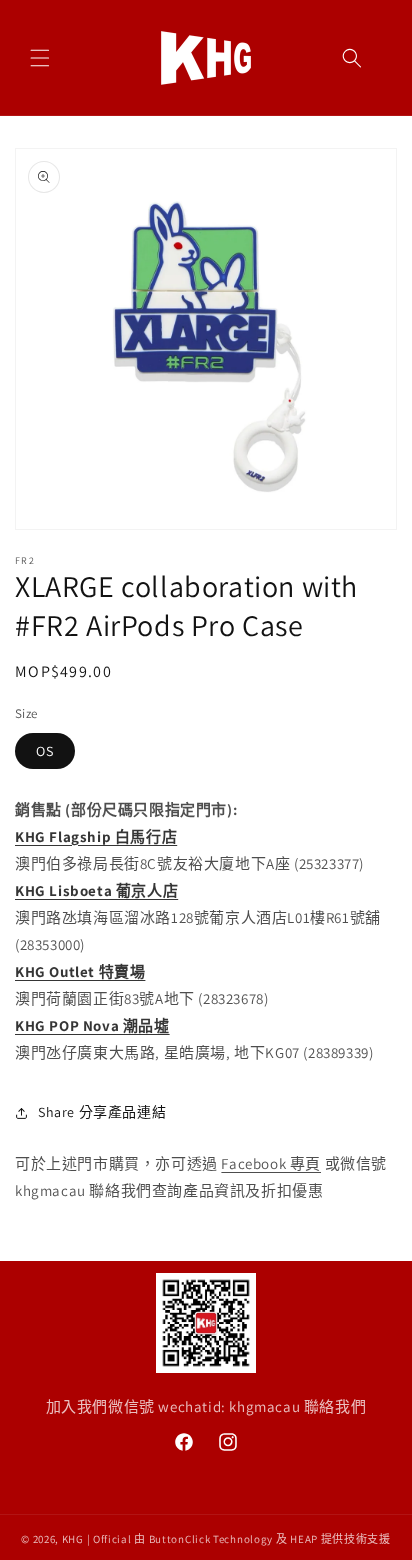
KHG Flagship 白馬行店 (96, 836)
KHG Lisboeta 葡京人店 (96, 890)
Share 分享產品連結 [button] (102, 1112)
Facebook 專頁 (271, 1163)
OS (45, 751)
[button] (40, 58)
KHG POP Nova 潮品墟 (92, 1025)
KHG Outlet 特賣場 (80, 971)
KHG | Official (97, 1539)
